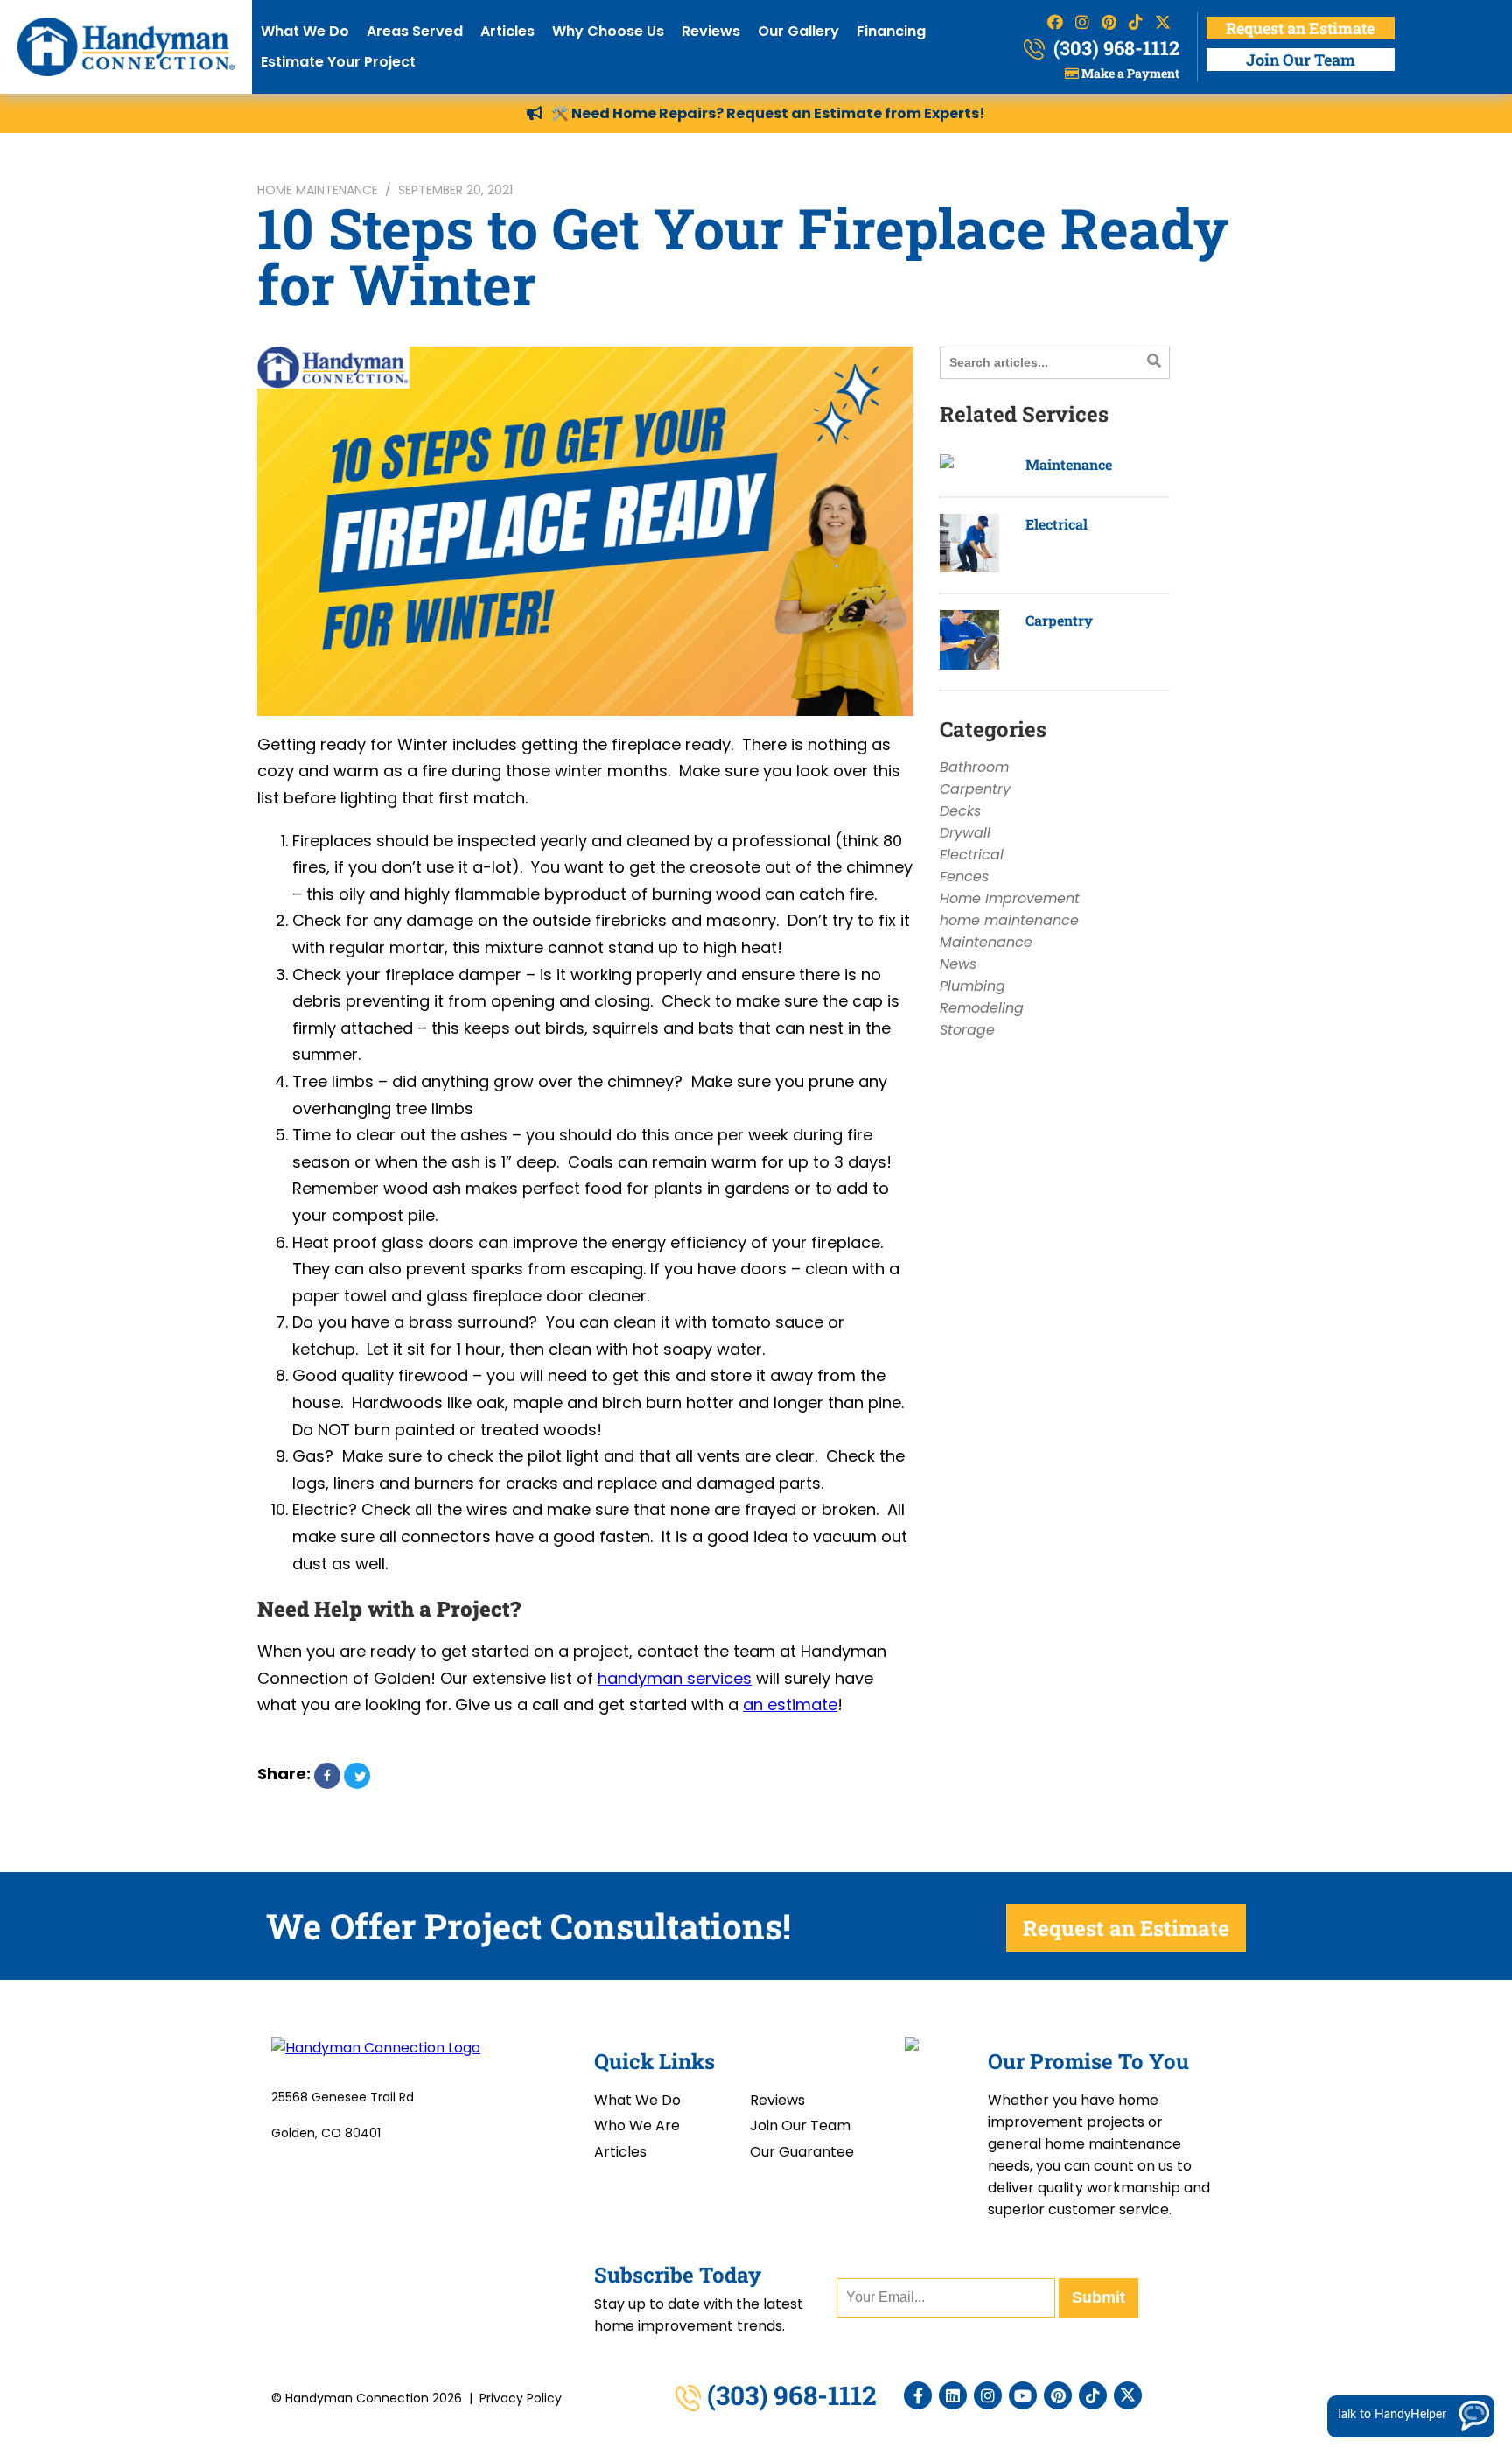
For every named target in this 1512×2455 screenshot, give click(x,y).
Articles (507, 31)
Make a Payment (1129, 73)
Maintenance (1069, 464)
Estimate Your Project (338, 62)
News (958, 964)
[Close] (1495, 2154)
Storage (967, 1030)
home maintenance (318, 190)
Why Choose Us (608, 31)
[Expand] (1469, 2154)
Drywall (965, 833)
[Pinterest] (1058, 2395)
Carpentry (1059, 620)
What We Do (305, 31)
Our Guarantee (802, 2152)
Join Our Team (1301, 60)
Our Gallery (798, 31)
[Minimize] (1443, 2154)
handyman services (675, 1678)
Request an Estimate (1300, 28)
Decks (960, 811)
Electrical (1057, 524)
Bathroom (974, 767)
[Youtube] (1023, 2395)
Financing (891, 31)
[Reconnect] (1417, 2154)
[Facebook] (918, 2395)
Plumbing (973, 986)
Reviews (711, 31)
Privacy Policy (521, 2398)
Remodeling (982, 1008)
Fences (964, 877)
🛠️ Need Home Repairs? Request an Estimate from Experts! (768, 113)
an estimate (790, 1704)
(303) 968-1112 (1114, 48)
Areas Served (415, 31)
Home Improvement (1010, 898)
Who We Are (637, 2125)
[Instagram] (988, 2395)
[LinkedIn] (953, 2395)
